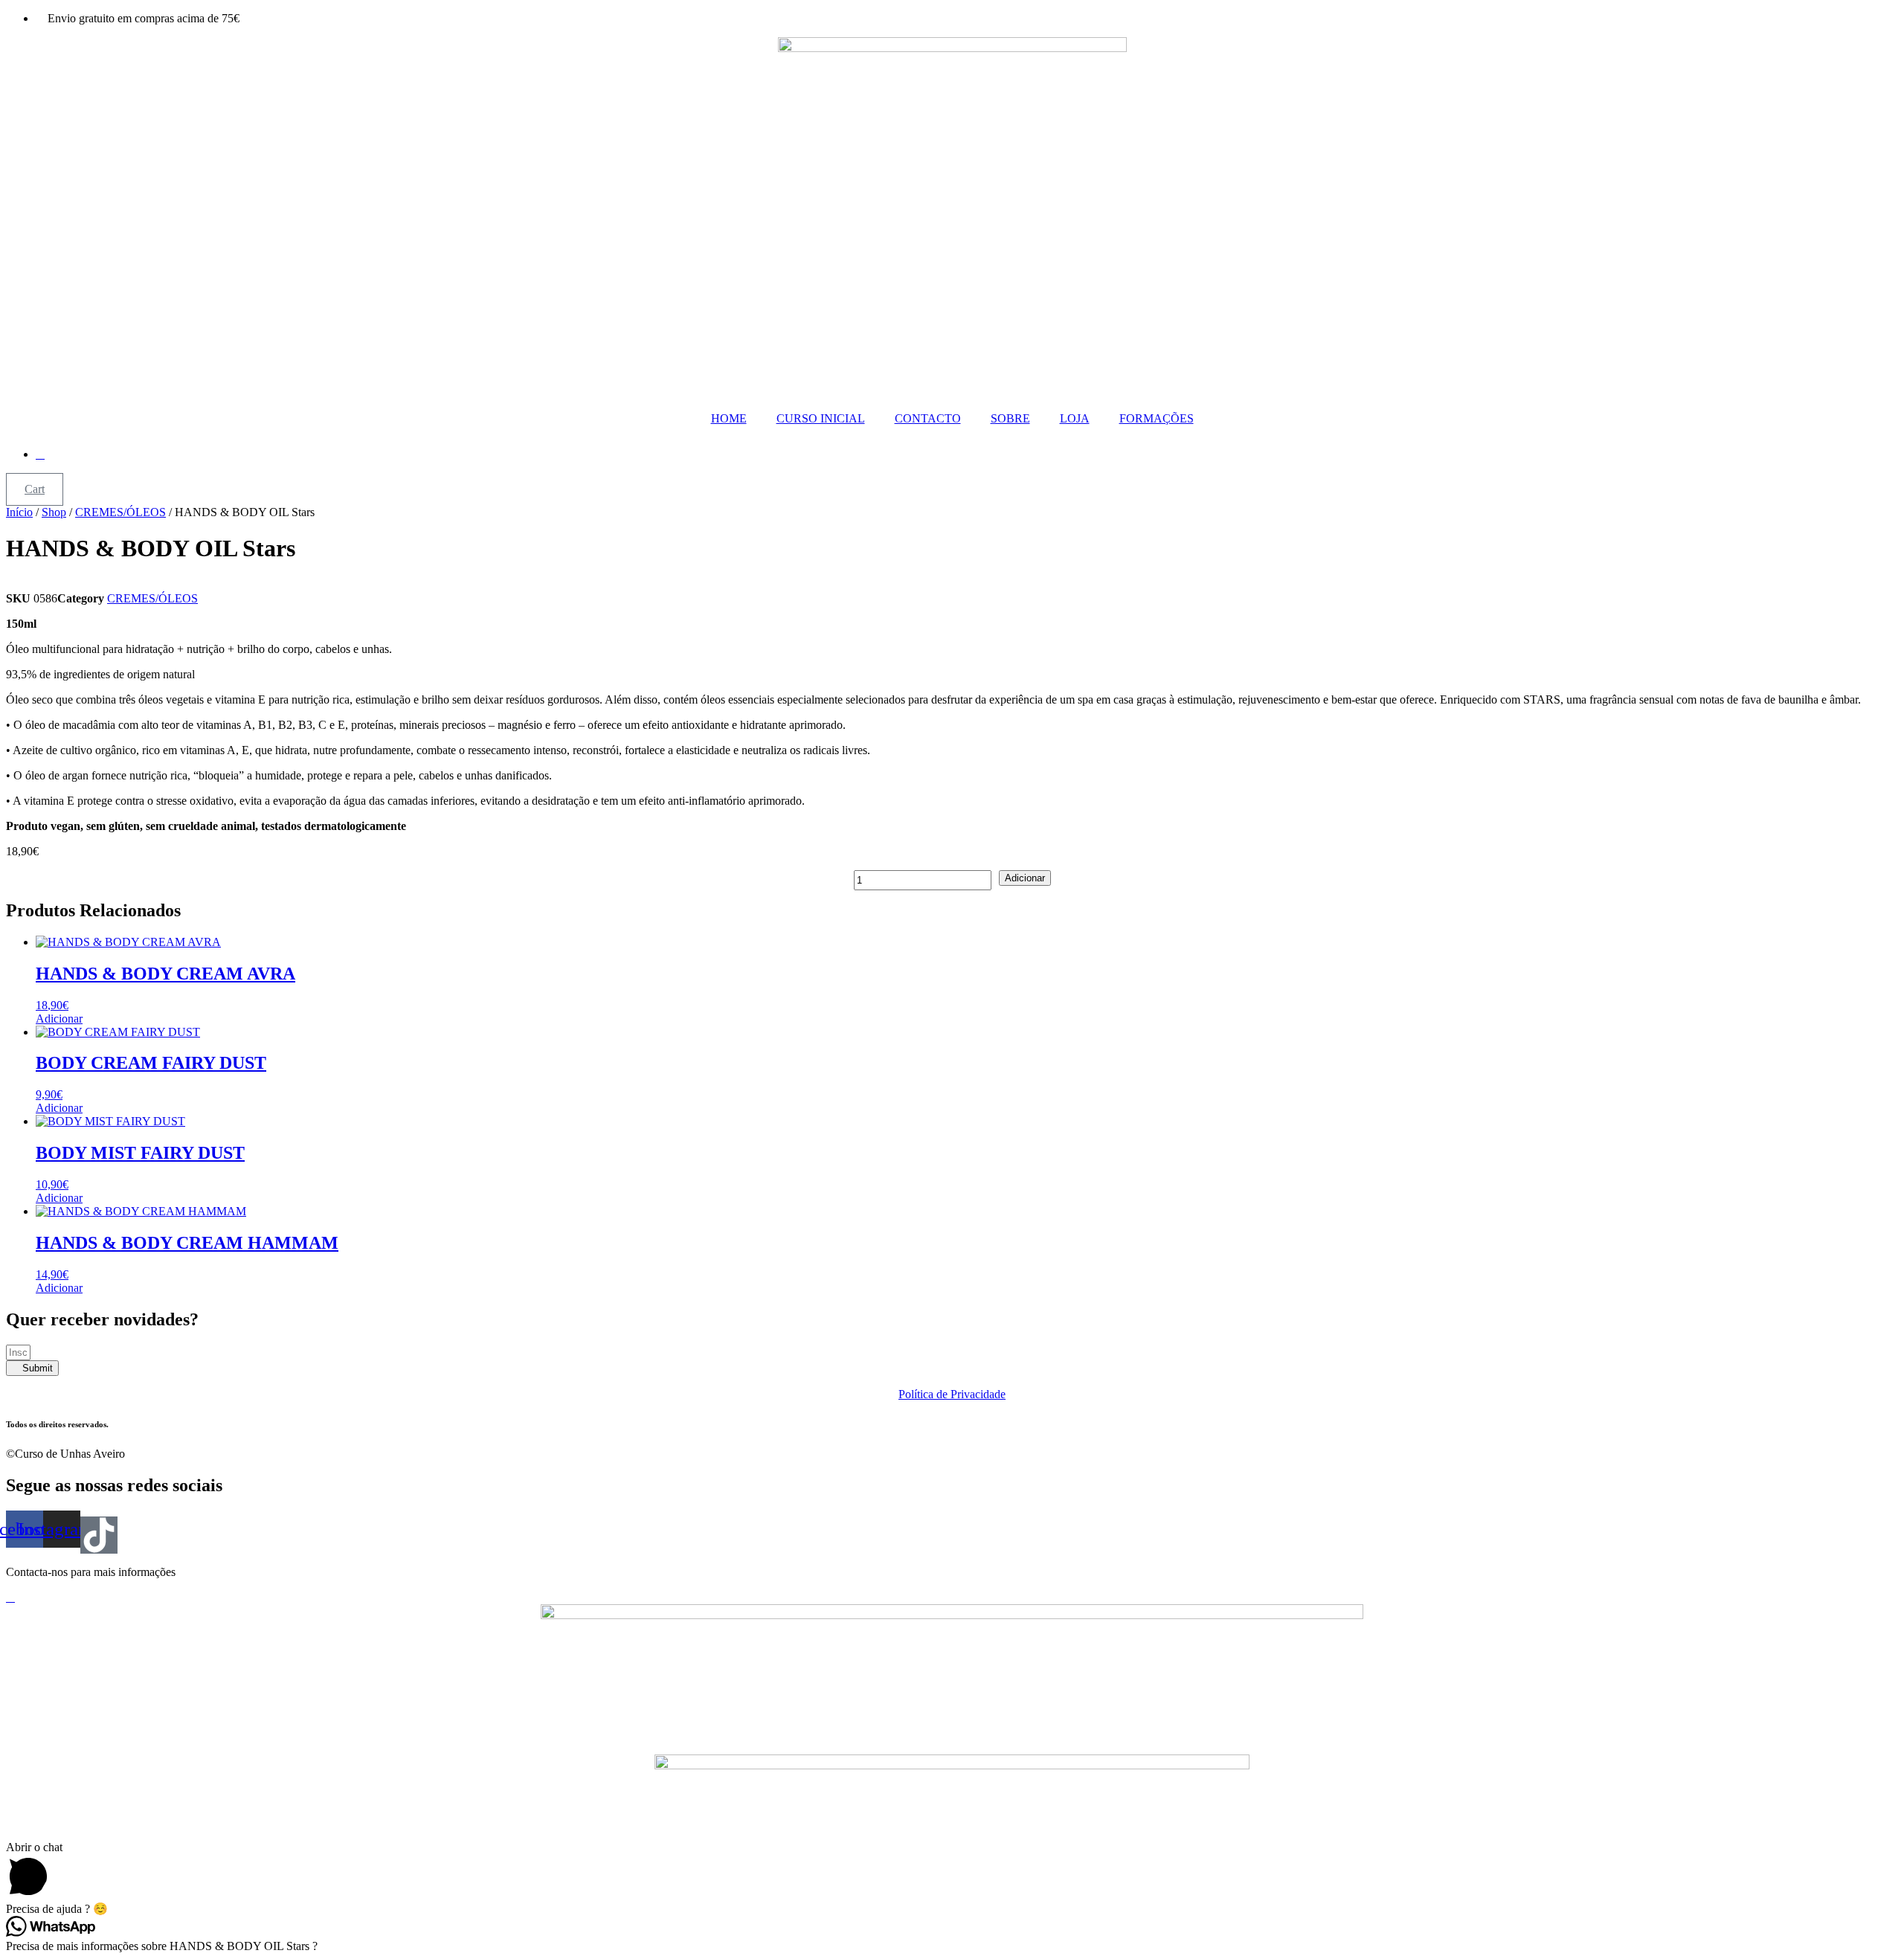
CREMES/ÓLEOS (120, 512)
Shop (54, 512)
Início (19, 512)
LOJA (1075, 418)
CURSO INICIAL (821, 418)
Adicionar (1025, 878)
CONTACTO (928, 418)
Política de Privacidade (952, 1394)
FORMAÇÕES (1157, 418)
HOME (729, 418)
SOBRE (1010, 418)
